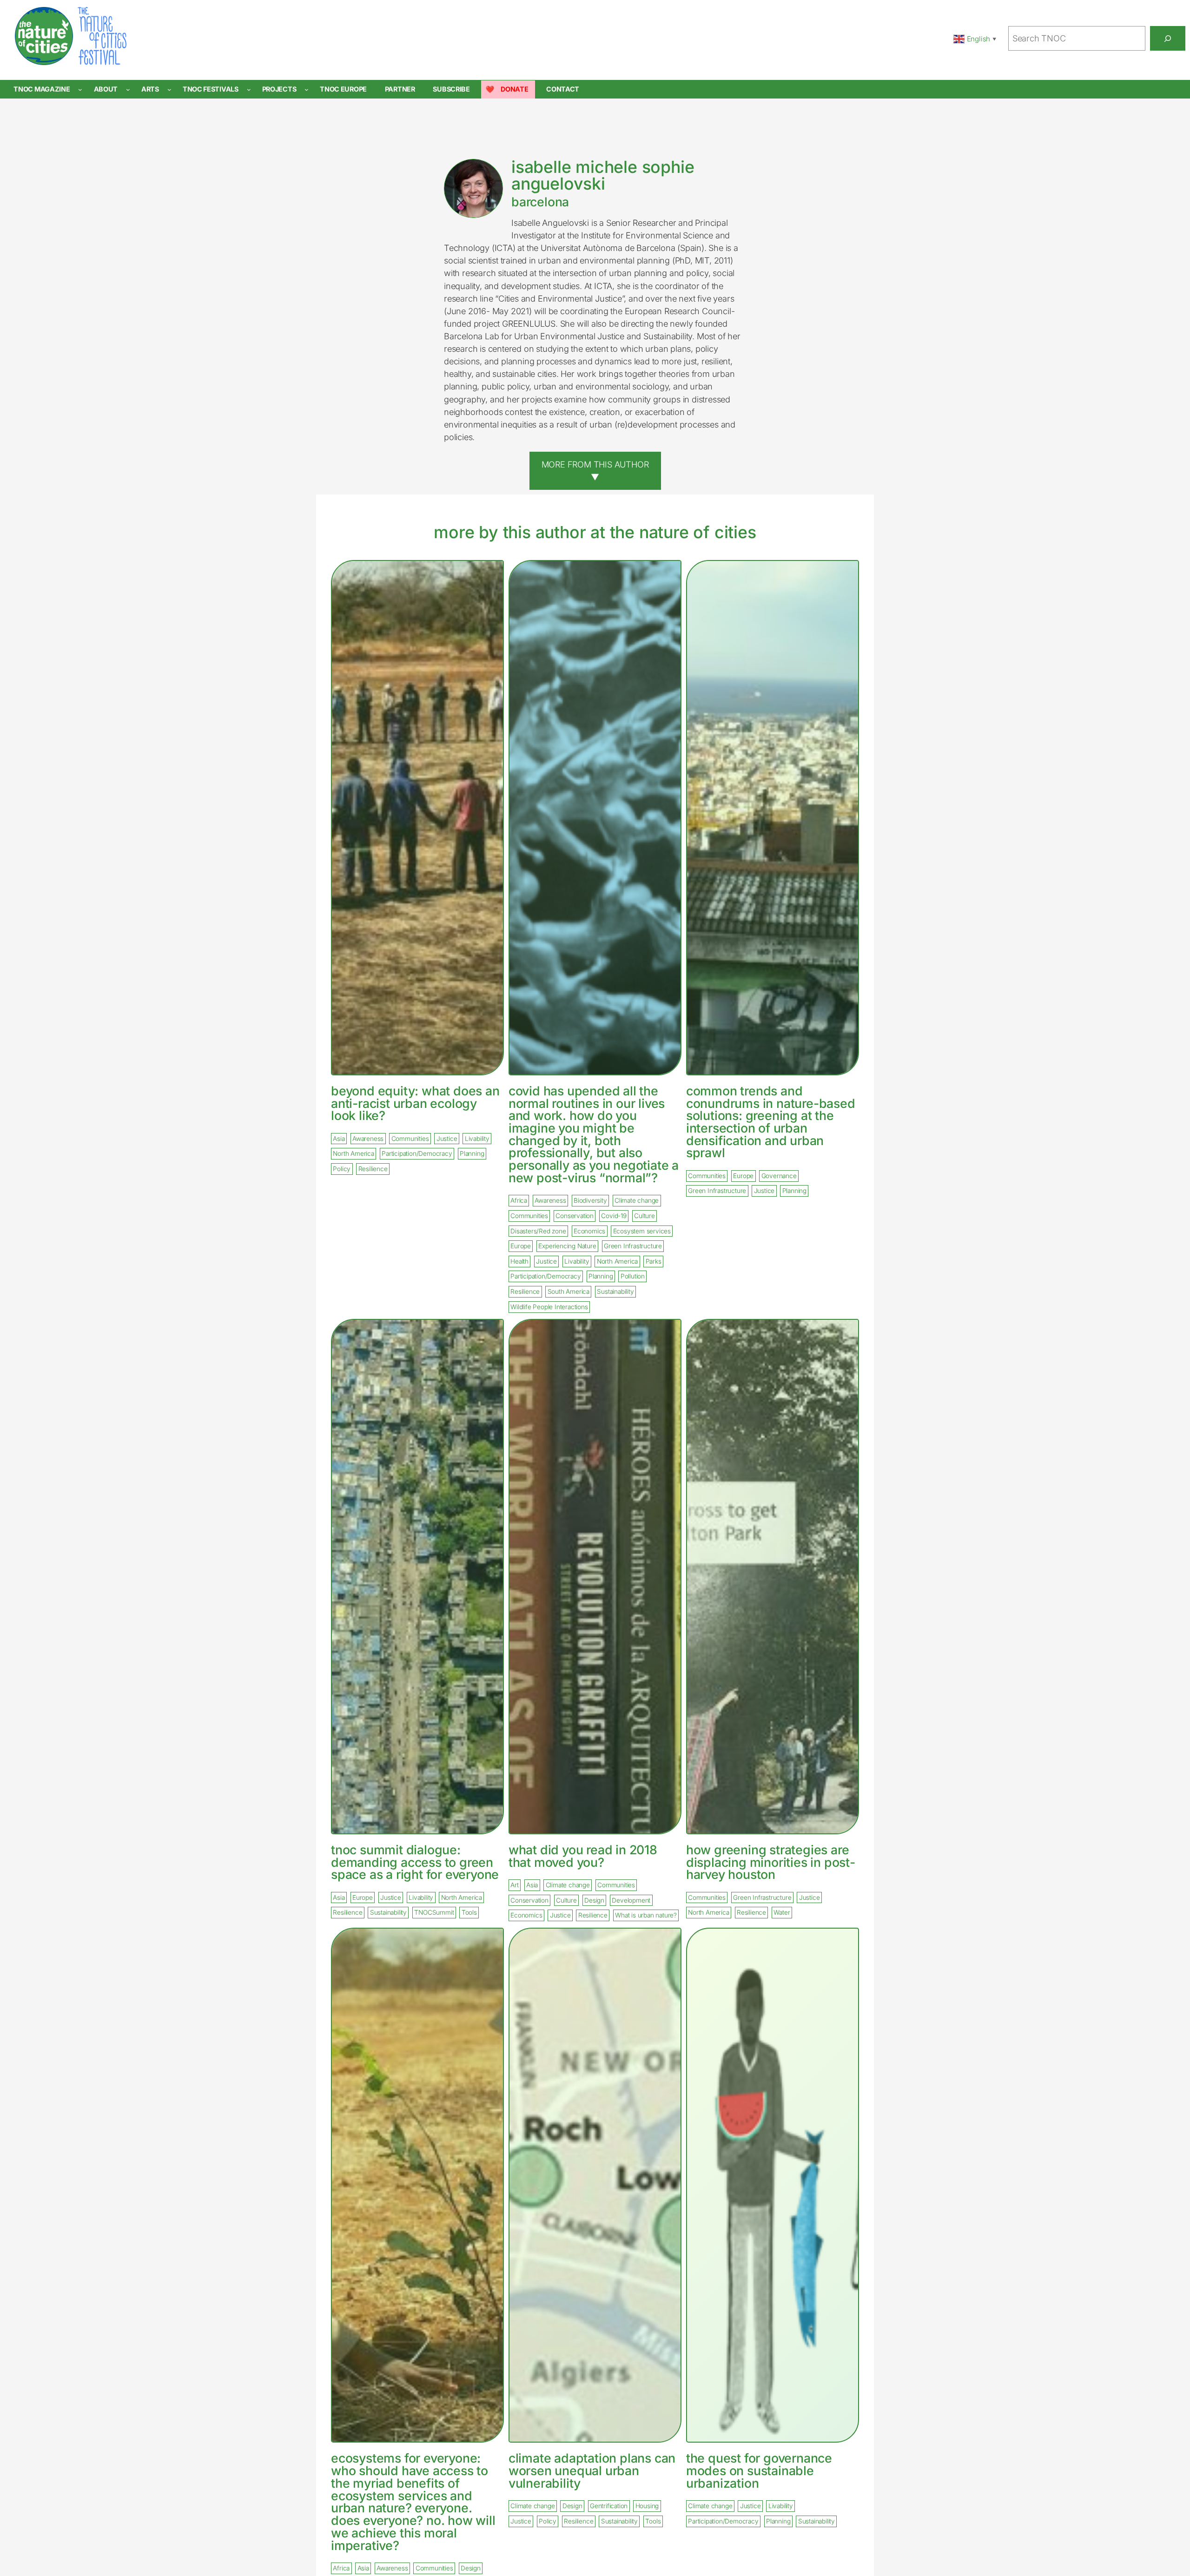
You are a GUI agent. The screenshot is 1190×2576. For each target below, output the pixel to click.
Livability (477, 1139)
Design (594, 1900)
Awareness (368, 1139)
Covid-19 (614, 1216)
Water (782, 1913)
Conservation (575, 1216)
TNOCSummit (434, 1913)
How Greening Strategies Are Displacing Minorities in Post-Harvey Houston (771, 1862)
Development (631, 1900)
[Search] (1168, 38)
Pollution (633, 1277)
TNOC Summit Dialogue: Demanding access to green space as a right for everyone (415, 1862)
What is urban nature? (646, 1916)
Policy (342, 1169)
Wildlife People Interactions (549, 1307)
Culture (645, 1216)
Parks (654, 1261)
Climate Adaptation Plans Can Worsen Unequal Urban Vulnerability (592, 2471)
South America (569, 1291)
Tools (469, 1913)
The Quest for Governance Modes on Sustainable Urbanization (759, 2471)
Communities (410, 1139)
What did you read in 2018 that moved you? (583, 1856)
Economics (589, 1231)
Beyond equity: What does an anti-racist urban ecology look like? (415, 1103)
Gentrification (609, 2506)
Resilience (373, 1169)
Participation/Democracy (417, 1154)
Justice (447, 1139)
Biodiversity (590, 1201)
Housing (647, 2506)
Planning (472, 1154)
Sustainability (615, 1291)
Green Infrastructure (633, 1246)
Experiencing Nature (567, 1246)
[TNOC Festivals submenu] (249, 89)
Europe (521, 1246)
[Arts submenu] (169, 89)
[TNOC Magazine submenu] (80, 89)
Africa (519, 1201)
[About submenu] (128, 89)
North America (353, 1154)
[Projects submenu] (307, 89)
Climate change (637, 1201)
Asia (339, 1139)
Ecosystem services (642, 1231)
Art (514, 1885)
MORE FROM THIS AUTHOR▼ (595, 471)
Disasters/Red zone (538, 1231)
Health (519, 1261)
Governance (779, 1176)
